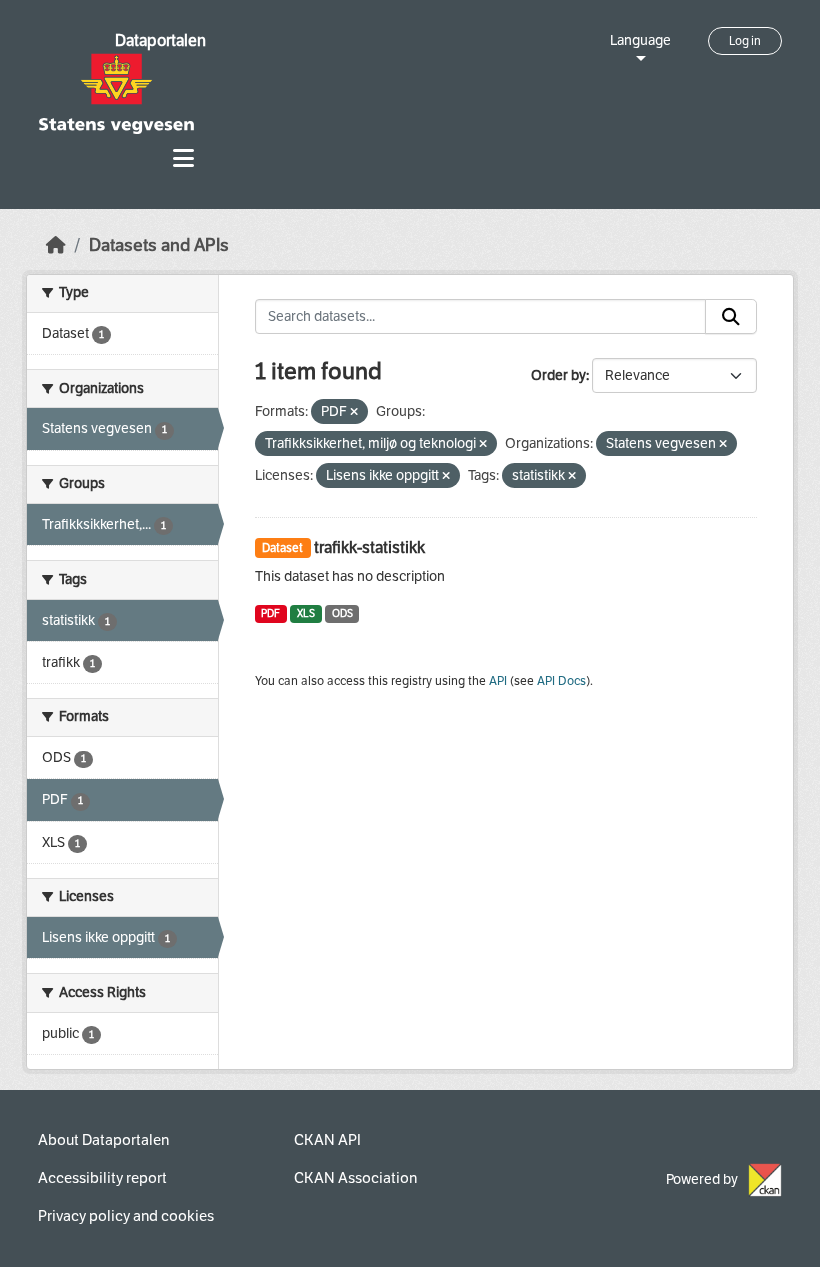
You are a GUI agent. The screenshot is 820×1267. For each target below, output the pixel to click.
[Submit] (731, 317)
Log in (745, 41)
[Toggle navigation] (183, 158)
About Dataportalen (103, 1140)
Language (640, 40)
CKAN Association (355, 1178)
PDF (270, 613)
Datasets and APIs (159, 245)
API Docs (561, 681)
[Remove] (354, 412)
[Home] (56, 245)
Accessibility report (102, 1178)
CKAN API (327, 1140)
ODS (342, 613)
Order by (558, 375)
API (498, 681)
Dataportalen (160, 40)
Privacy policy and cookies (126, 1216)
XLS (306, 613)
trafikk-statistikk (369, 547)
